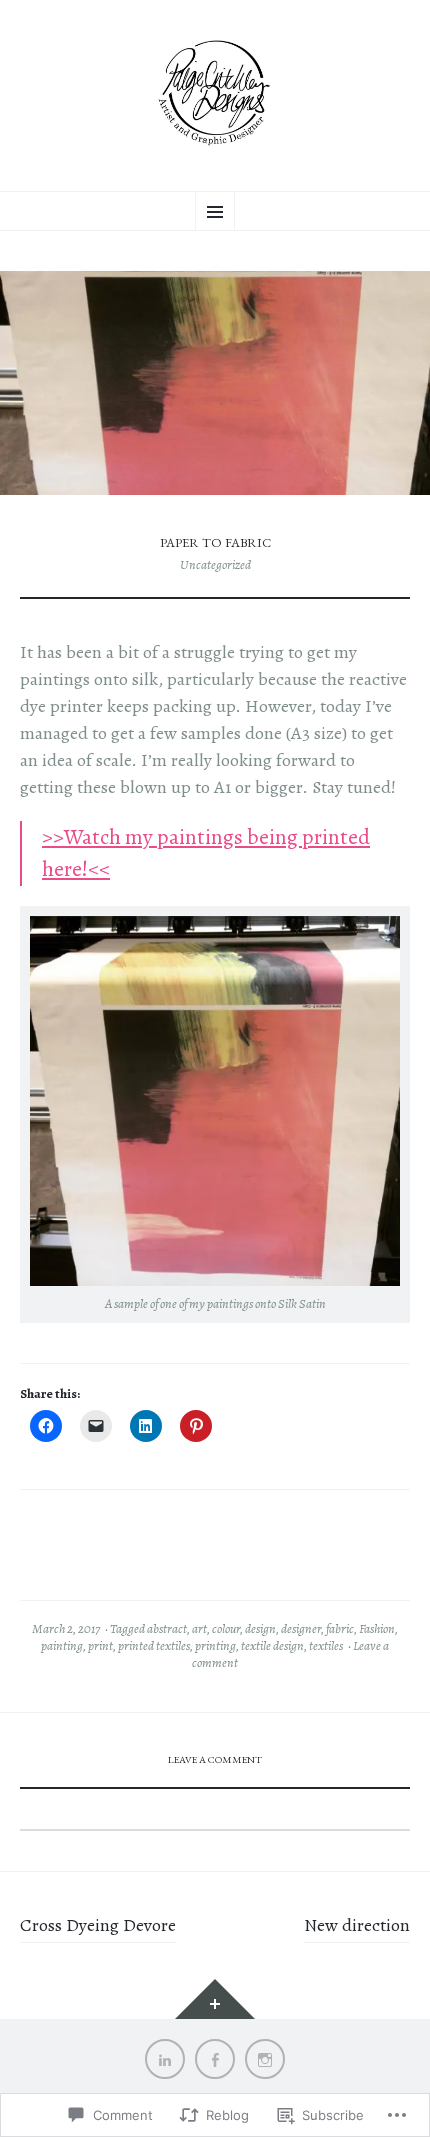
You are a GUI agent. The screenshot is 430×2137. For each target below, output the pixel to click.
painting (62, 1646)
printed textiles (154, 1646)
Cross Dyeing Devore (98, 1925)
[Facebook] (215, 2059)
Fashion (377, 1629)
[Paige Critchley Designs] (215, 93)
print (100, 1646)
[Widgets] (215, 1999)
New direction (357, 1925)
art (199, 1629)
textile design (272, 1646)
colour (226, 1629)
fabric (340, 1629)
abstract (167, 1629)
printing (215, 1646)
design (260, 1629)
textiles (326, 1646)
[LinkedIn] (165, 2059)
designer (301, 1629)
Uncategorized (215, 565)
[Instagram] (265, 2059)
